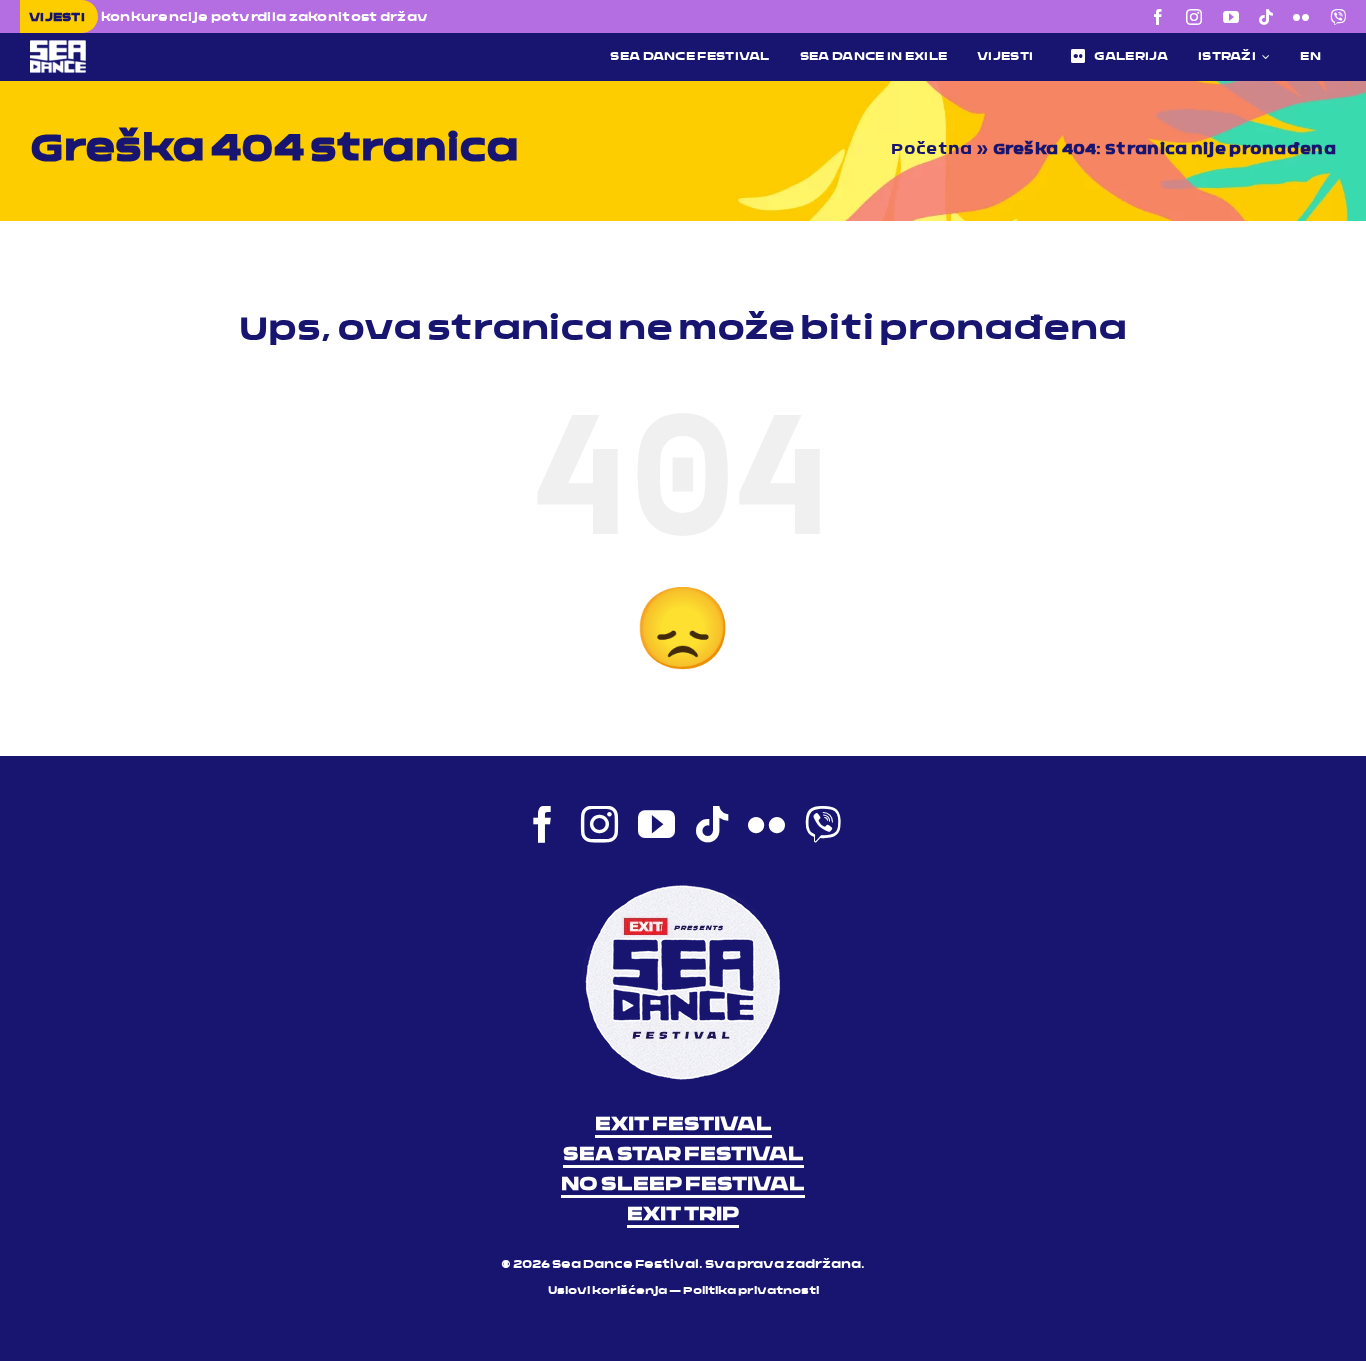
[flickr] (1301, 17)
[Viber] (1338, 17)
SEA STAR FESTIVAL (683, 1155)
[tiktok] (1266, 17)
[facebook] (1158, 17)
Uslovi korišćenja (607, 1291)
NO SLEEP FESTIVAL (683, 1185)
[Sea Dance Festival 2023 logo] (173, 47)
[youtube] (1231, 17)
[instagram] (1194, 17)
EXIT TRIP (683, 1215)
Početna (931, 150)
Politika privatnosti (751, 1291)
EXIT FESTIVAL (683, 1125)
